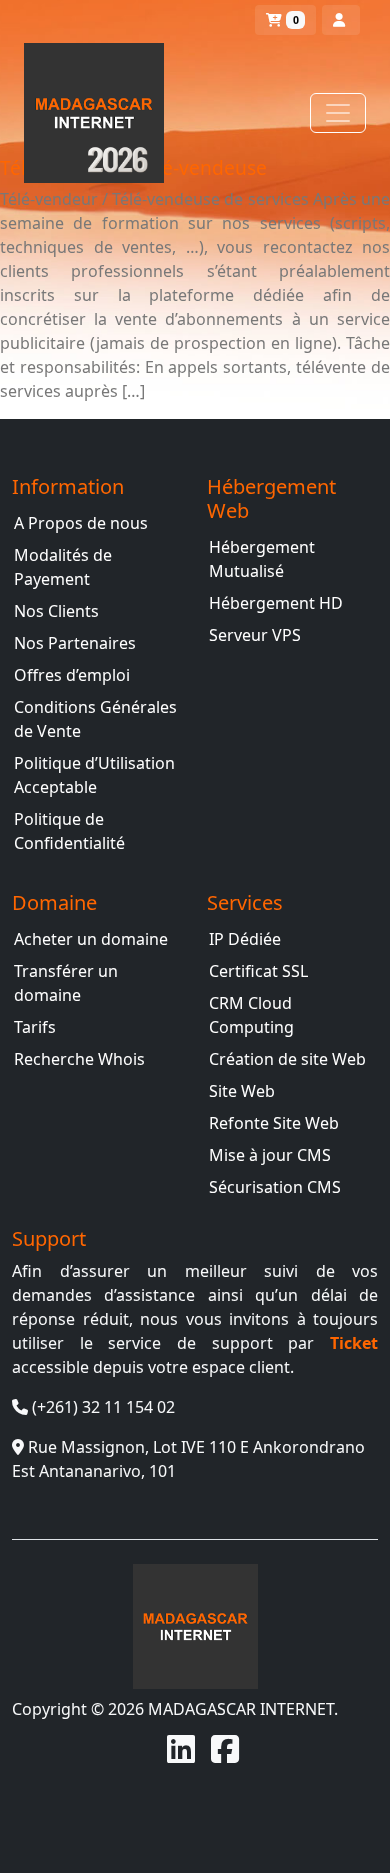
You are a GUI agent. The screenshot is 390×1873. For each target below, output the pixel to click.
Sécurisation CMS (275, 1187)
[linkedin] (181, 1749)
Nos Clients (56, 611)
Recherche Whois (79, 1059)
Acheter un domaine (91, 939)
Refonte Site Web (274, 1123)
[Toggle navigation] (338, 113)
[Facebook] (225, 1749)
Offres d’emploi (72, 675)
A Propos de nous (81, 523)
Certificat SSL (258, 971)
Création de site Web (287, 1059)
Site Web (242, 1091)
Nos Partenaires (75, 643)
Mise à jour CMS (270, 1155)
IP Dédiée (245, 939)
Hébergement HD (276, 603)
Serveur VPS (255, 635)
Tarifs (35, 1027)
